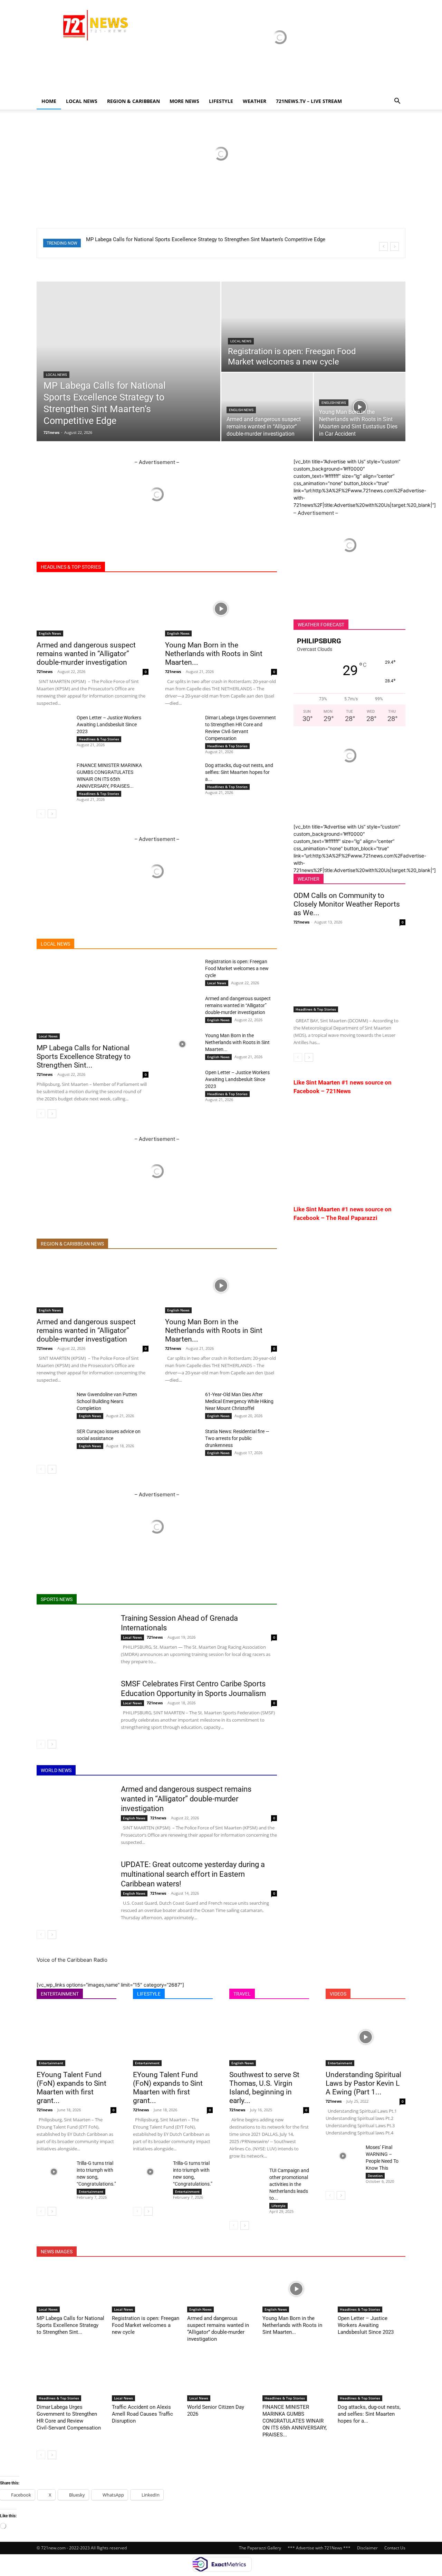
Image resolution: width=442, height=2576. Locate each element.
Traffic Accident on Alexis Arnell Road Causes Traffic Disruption (142, 2414)
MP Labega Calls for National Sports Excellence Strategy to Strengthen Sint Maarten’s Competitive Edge (206, 239)
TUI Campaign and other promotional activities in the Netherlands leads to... (289, 2184)
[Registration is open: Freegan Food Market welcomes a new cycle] (313, 327)
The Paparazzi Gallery (260, 2548)
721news (51, 432)
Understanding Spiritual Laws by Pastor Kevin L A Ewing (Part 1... (363, 2083)
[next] (395, 247)
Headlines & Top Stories (99, 739)
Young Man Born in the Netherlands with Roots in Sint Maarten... (214, 654)
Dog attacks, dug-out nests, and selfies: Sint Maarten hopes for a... (239, 772)
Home (49, 101)
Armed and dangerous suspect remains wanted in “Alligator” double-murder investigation (86, 654)
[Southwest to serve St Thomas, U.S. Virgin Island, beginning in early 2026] (269, 2037)
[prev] (383, 247)
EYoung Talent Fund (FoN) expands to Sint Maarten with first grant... (71, 2088)
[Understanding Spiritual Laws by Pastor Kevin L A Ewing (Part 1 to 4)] (366, 2037)
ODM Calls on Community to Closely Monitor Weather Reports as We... (347, 904)
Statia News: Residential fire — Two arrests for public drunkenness (237, 1438)
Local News (82, 101)
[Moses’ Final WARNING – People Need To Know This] (343, 2156)
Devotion (375, 2176)
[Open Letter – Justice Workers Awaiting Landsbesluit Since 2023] (54, 726)
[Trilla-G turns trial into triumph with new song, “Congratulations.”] (54, 2172)
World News (157, 567)
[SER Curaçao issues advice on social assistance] (54, 1440)
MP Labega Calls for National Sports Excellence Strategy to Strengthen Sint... (84, 1057)
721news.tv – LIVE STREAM (309, 101)
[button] (397, 102)
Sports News (233, 567)
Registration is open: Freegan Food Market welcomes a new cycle (237, 968)
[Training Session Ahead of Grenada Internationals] (74, 1639)
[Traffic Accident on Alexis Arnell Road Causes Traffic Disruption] (146, 2378)
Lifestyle (278, 2206)
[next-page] (52, 814)
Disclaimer (367, 2548)
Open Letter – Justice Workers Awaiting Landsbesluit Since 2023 (109, 724)
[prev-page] (41, 814)
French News (233, 1244)
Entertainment (51, 2063)
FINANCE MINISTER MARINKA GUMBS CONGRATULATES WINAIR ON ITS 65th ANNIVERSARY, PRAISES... (295, 2421)
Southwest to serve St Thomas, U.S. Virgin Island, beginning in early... (264, 2088)
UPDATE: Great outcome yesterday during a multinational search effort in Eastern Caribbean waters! (193, 1874)
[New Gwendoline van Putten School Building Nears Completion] (54, 1403)
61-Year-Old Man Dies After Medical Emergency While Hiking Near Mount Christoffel (239, 1401)
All (99, 567)
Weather (254, 101)
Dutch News (197, 1244)
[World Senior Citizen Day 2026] (221, 2378)
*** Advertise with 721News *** (319, 2548)
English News (241, 410)
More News (184, 101)
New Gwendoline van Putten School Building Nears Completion (107, 1401)
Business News (195, 567)
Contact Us (395, 2548)
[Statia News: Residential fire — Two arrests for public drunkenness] (182, 1440)
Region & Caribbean (133, 101)
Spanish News (161, 1244)
